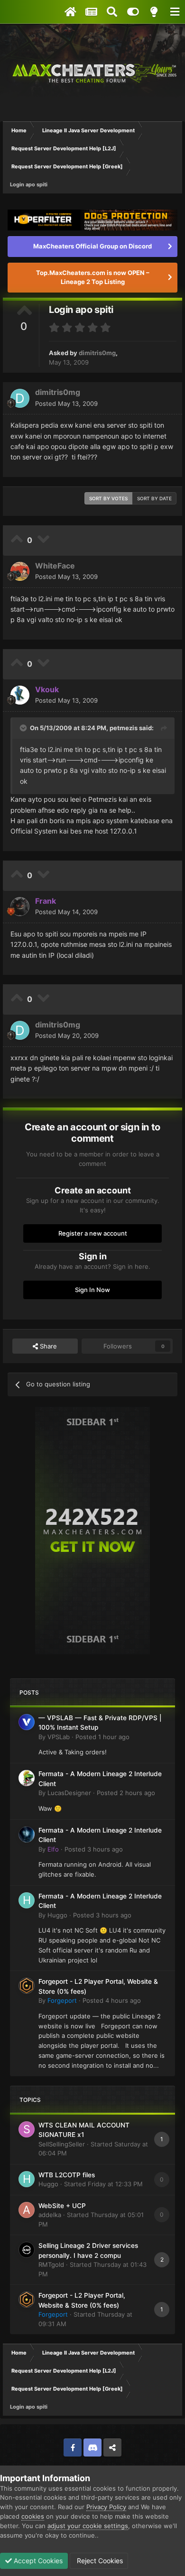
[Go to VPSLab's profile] (27, 1722)
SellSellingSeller (62, 2144)
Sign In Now (92, 1290)
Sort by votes (108, 498)
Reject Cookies (99, 2561)
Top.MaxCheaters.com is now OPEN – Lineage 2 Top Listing (93, 277)
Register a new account (93, 1233)
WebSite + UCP (62, 2206)
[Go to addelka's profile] (27, 2210)
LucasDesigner (69, 1793)
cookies (33, 2516)
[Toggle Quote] (24, 728)
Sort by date (154, 498)
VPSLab (59, 1737)
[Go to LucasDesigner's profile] (27, 1778)
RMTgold (51, 2264)
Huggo (57, 1915)
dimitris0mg (97, 353)
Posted (66, 403)
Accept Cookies (37, 2561)
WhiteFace (55, 566)
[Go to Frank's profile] (20, 907)
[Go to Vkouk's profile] (20, 695)
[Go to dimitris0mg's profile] (20, 398)
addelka (50, 2215)
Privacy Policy (106, 2507)
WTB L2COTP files (67, 2175)
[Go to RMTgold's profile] (27, 2250)
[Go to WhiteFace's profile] (20, 571)
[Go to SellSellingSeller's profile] (27, 2129)
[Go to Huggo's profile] (27, 1900)
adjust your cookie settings (88, 2526)
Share (47, 1346)
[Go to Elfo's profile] (27, 1834)
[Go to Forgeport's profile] (27, 1986)
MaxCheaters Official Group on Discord (92, 246)
